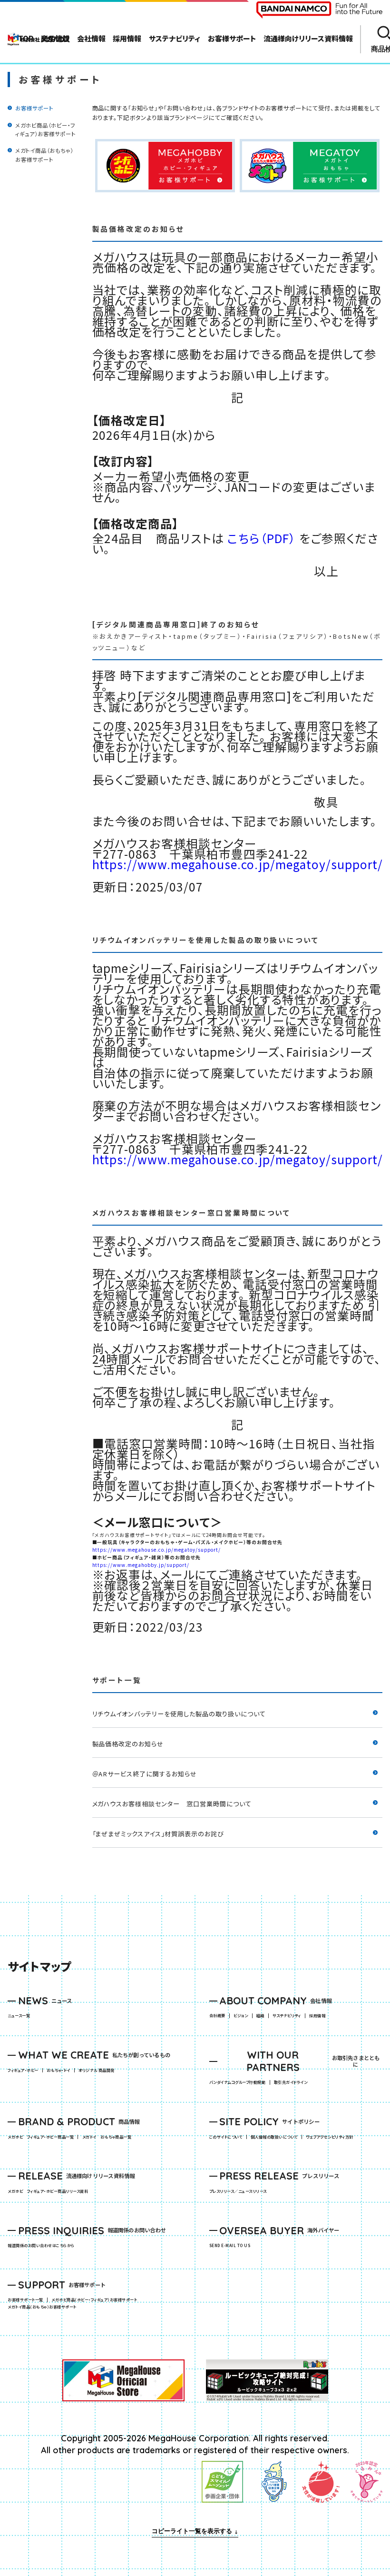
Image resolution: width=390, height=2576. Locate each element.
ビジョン (241, 2016)
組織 (260, 2016)
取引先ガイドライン (291, 2082)
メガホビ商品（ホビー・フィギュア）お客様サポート (96, 2300)
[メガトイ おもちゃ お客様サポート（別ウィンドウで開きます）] (310, 166)
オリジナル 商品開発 (97, 2071)
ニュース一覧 (19, 2016)
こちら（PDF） (262, 538)
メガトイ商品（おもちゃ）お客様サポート (44, 2307)
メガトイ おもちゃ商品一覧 (109, 2137)
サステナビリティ (287, 2016)
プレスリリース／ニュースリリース (238, 2191)
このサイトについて (226, 2137)
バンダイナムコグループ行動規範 (237, 2082)
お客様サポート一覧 (25, 2300)
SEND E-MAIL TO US (230, 2246)
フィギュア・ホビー (25, 2071)
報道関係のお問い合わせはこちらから (41, 2246)
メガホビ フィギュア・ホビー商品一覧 (43, 2137)
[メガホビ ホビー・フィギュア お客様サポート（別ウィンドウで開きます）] (165, 166)
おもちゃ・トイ (60, 2071)
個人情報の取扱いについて (274, 2137)
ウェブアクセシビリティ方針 (329, 2137)
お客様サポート (34, 108)
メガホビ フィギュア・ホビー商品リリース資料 (50, 2191)
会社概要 (217, 2016)
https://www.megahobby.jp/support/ (141, 1565)
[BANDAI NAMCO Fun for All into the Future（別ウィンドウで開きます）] (319, 10)
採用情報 (317, 2016)
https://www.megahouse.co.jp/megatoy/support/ (238, 864)
